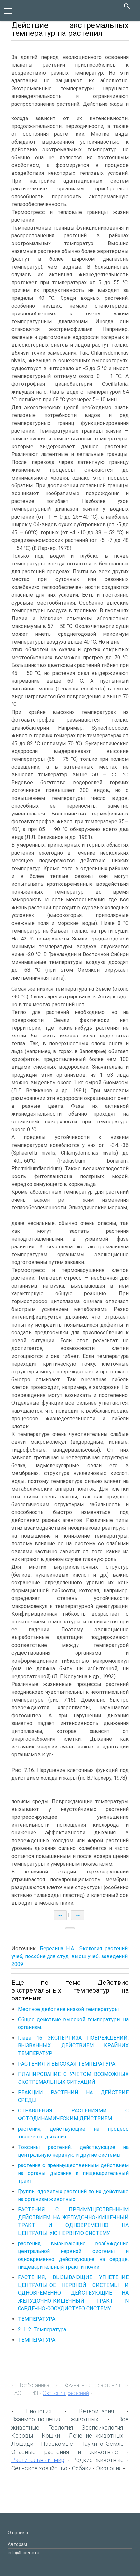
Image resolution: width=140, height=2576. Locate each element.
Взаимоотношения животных (55, 2419)
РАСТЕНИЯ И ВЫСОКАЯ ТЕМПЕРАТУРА (67, 2064)
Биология (39, 2411)
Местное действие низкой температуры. (69, 2009)
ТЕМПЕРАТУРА (37, 2319)
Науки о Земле (102, 2444)
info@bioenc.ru (24, 2553)
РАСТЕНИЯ (25, 2393)
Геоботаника (35, 2385)
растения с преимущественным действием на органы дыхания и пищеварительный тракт (73, 2173)
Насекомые (57, 2444)
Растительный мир (38, 2460)
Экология (109, 2468)
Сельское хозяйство (39, 2468)
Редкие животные (98, 2460)
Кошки (51, 2436)
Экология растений (66, 2393)
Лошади (22, 2444)
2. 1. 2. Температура (42, 2329)
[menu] (8, 10)
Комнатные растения (92, 2385)
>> (78, 1915)
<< (60, 1915)
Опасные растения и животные (65, 2452)
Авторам (17, 2544)
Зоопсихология (102, 2427)
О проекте (19, 2533)
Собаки (82, 2468)
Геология (61, 2427)
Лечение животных (96, 2436)
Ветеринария (97, 2411)
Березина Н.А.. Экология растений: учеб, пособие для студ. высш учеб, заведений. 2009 (70, 1956)
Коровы (22, 2436)
